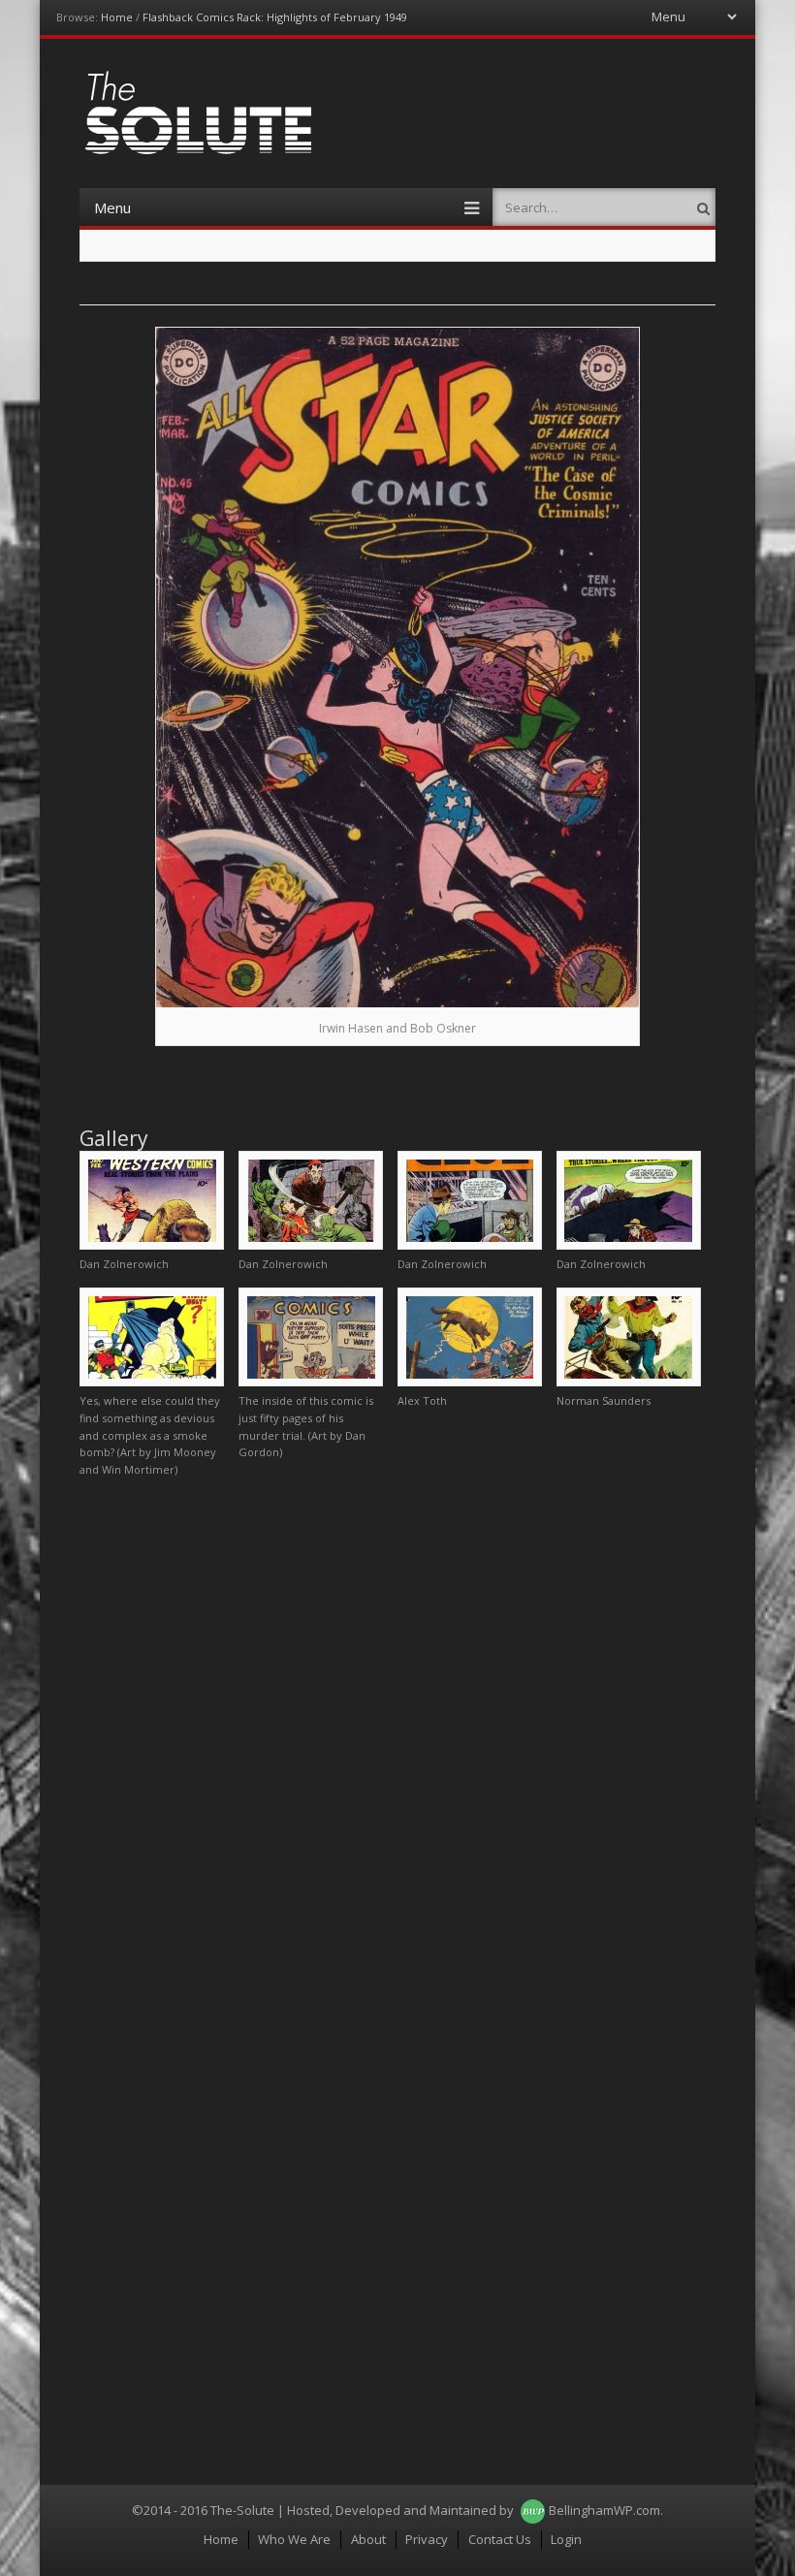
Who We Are (294, 2539)
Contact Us (500, 2539)
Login (566, 2539)
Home (117, 17)
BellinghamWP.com (604, 2510)
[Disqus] (397, 1734)
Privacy (427, 2539)
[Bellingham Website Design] (533, 2510)
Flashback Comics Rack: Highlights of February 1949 (275, 17)
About (368, 2539)
